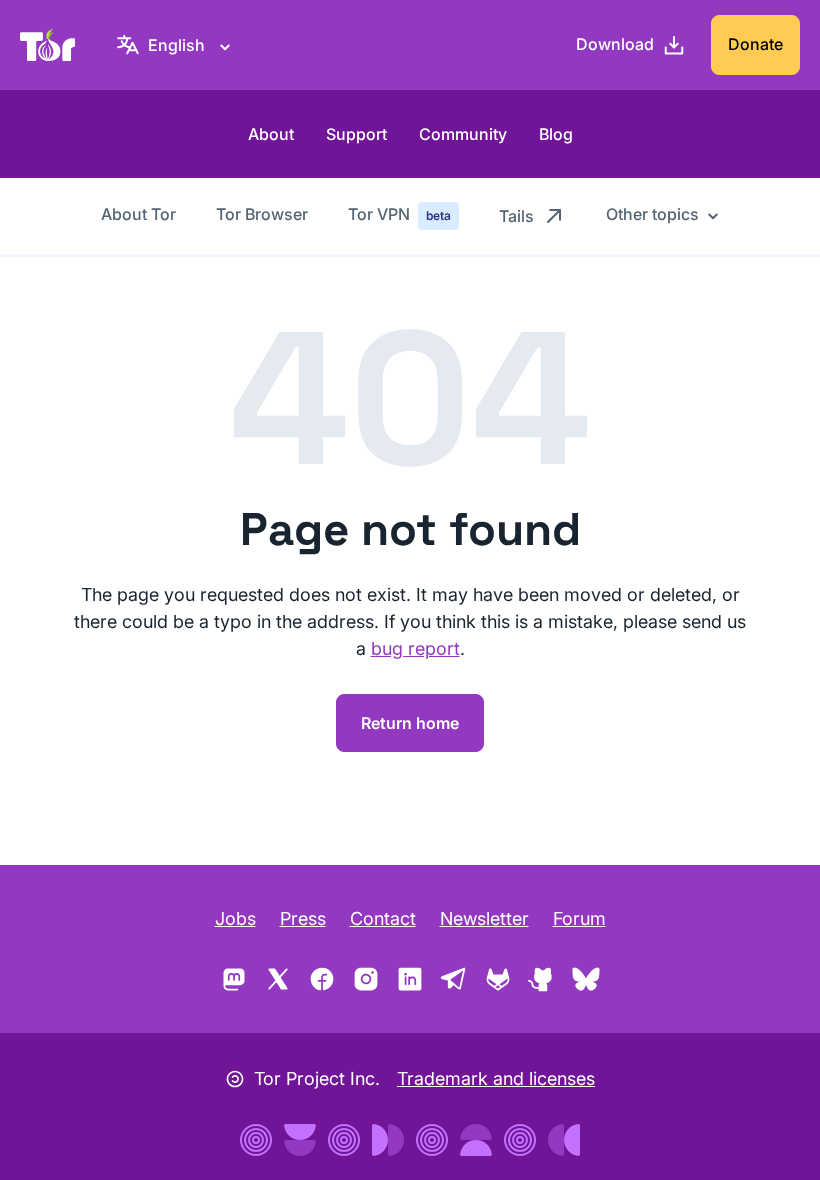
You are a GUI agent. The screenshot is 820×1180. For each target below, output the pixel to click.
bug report (415, 648)
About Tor (138, 214)
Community (463, 134)
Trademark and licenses (496, 1078)
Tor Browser (262, 214)
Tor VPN (399, 214)
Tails (516, 216)
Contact (383, 918)
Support (356, 134)
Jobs (235, 918)
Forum (579, 918)
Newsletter (484, 918)
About (271, 134)
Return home (410, 723)
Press (303, 918)
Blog (556, 134)
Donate (755, 44)
